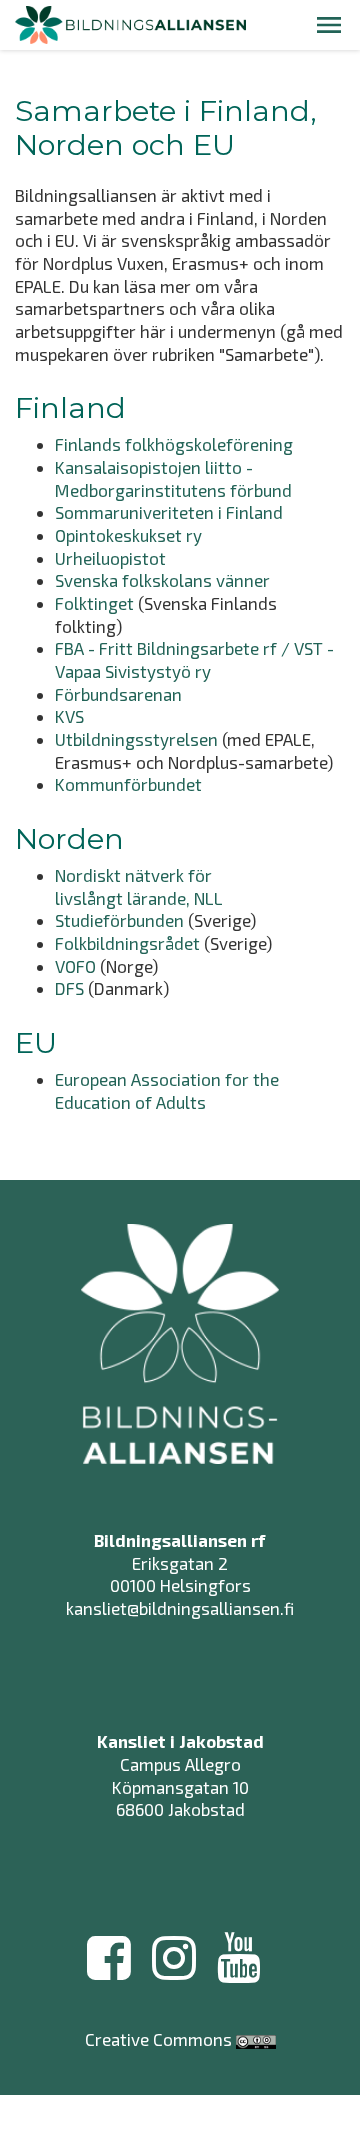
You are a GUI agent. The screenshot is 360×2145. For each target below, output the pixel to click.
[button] (329, 25)
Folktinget (94, 603)
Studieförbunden (119, 920)
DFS (71, 988)
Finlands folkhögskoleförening (174, 444)
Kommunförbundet (128, 784)
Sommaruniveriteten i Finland (169, 512)
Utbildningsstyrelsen (136, 739)
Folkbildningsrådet (127, 943)
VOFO (75, 966)
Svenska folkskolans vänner (162, 580)
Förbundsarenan (118, 694)
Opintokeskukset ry (128, 535)
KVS (69, 716)
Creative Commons (158, 2039)
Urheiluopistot (110, 558)
